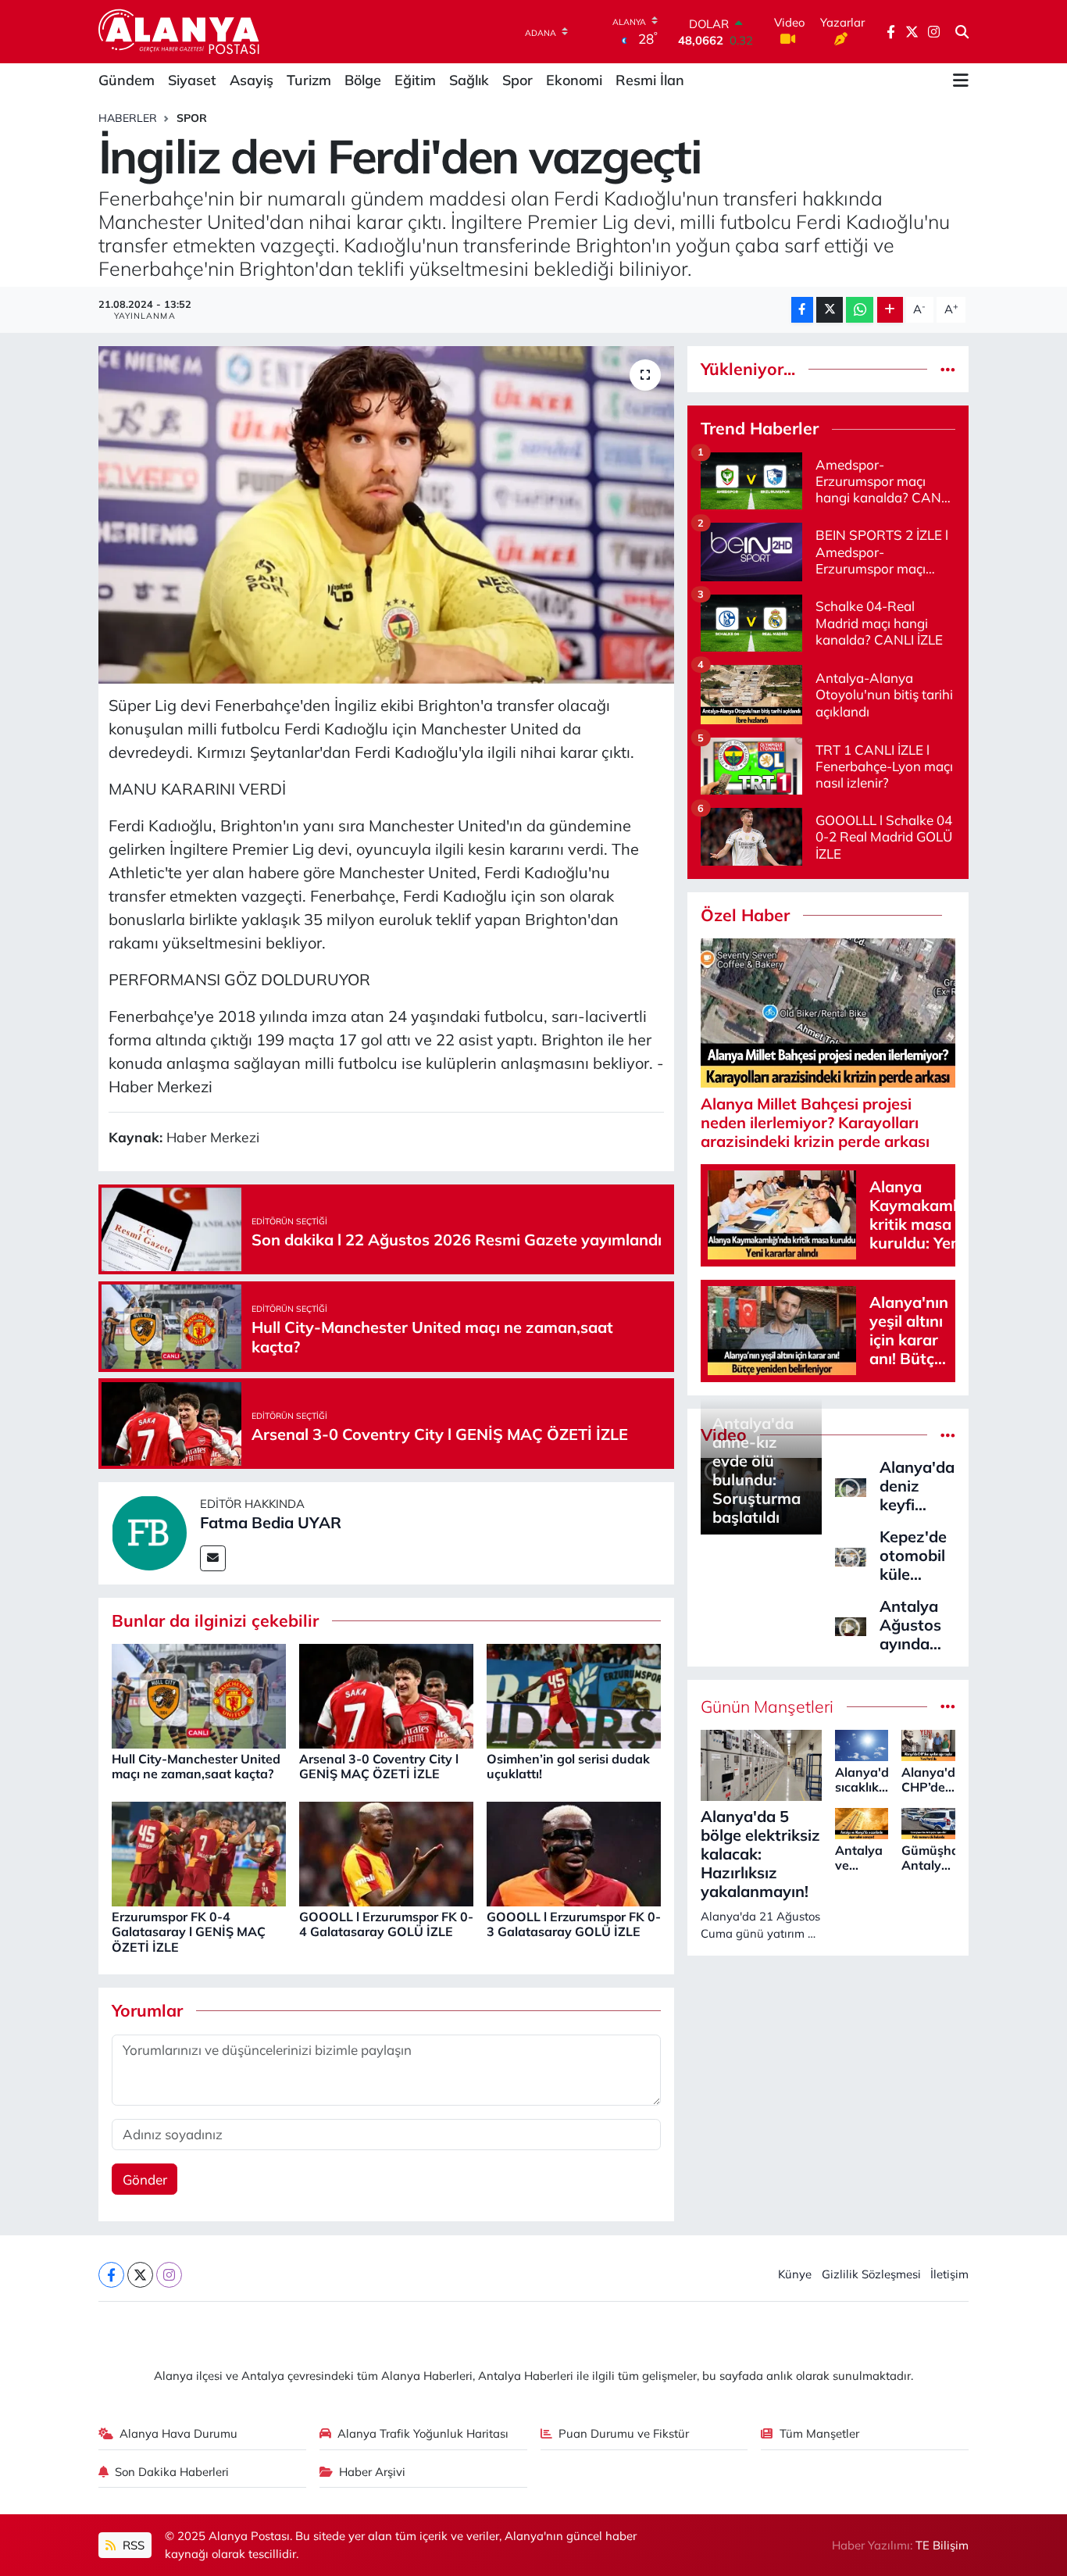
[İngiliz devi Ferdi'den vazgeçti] (386, 515)
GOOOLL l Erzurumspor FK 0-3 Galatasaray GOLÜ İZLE (574, 1924)
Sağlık (469, 80)
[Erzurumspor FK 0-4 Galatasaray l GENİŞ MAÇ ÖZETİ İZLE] (199, 1852)
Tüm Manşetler (819, 2433)
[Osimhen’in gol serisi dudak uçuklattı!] (574, 1694)
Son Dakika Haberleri (172, 2472)
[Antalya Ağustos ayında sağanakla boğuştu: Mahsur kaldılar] (851, 1625)
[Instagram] (169, 2275)
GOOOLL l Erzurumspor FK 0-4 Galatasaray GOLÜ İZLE (386, 1924)
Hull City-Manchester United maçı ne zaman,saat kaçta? (196, 1766)
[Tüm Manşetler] (948, 1707)
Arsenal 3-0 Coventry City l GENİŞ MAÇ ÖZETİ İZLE (379, 1766)
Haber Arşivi (372, 2472)
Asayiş (252, 80)
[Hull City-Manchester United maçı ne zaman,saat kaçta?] (199, 1694)
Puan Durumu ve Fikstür (624, 2433)
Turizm (309, 80)
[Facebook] (111, 2275)
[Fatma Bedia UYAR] (149, 1532)
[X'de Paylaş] (830, 310)
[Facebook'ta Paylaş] (802, 310)
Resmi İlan (650, 80)
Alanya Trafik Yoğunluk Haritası (423, 2433)
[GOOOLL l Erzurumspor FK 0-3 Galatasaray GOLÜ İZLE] (574, 1852)
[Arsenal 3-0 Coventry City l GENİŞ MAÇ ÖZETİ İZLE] (386, 1694)
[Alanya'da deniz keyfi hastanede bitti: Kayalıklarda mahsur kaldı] (851, 1486)
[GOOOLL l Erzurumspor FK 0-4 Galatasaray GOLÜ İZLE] (386, 1852)
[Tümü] (948, 369)
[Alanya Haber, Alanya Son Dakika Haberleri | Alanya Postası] (180, 31)
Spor (517, 80)
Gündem (127, 80)
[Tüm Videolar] (948, 1435)
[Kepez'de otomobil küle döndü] (851, 1555)
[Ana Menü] (961, 80)
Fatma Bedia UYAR (271, 1522)
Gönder (145, 2179)
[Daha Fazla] (890, 310)
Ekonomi (574, 80)
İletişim (949, 2274)
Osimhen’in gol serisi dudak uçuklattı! (568, 1766)
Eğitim (415, 80)
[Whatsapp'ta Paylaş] (860, 310)
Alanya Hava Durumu (178, 2433)
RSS (132, 2545)
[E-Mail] (213, 1558)
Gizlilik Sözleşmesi (871, 2274)
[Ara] (962, 32)
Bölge (363, 80)
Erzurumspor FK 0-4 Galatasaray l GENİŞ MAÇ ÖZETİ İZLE (189, 1931)
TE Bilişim (942, 2545)
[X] (140, 2275)
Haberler (128, 118)
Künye (795, 2274)
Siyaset (192, 80)
